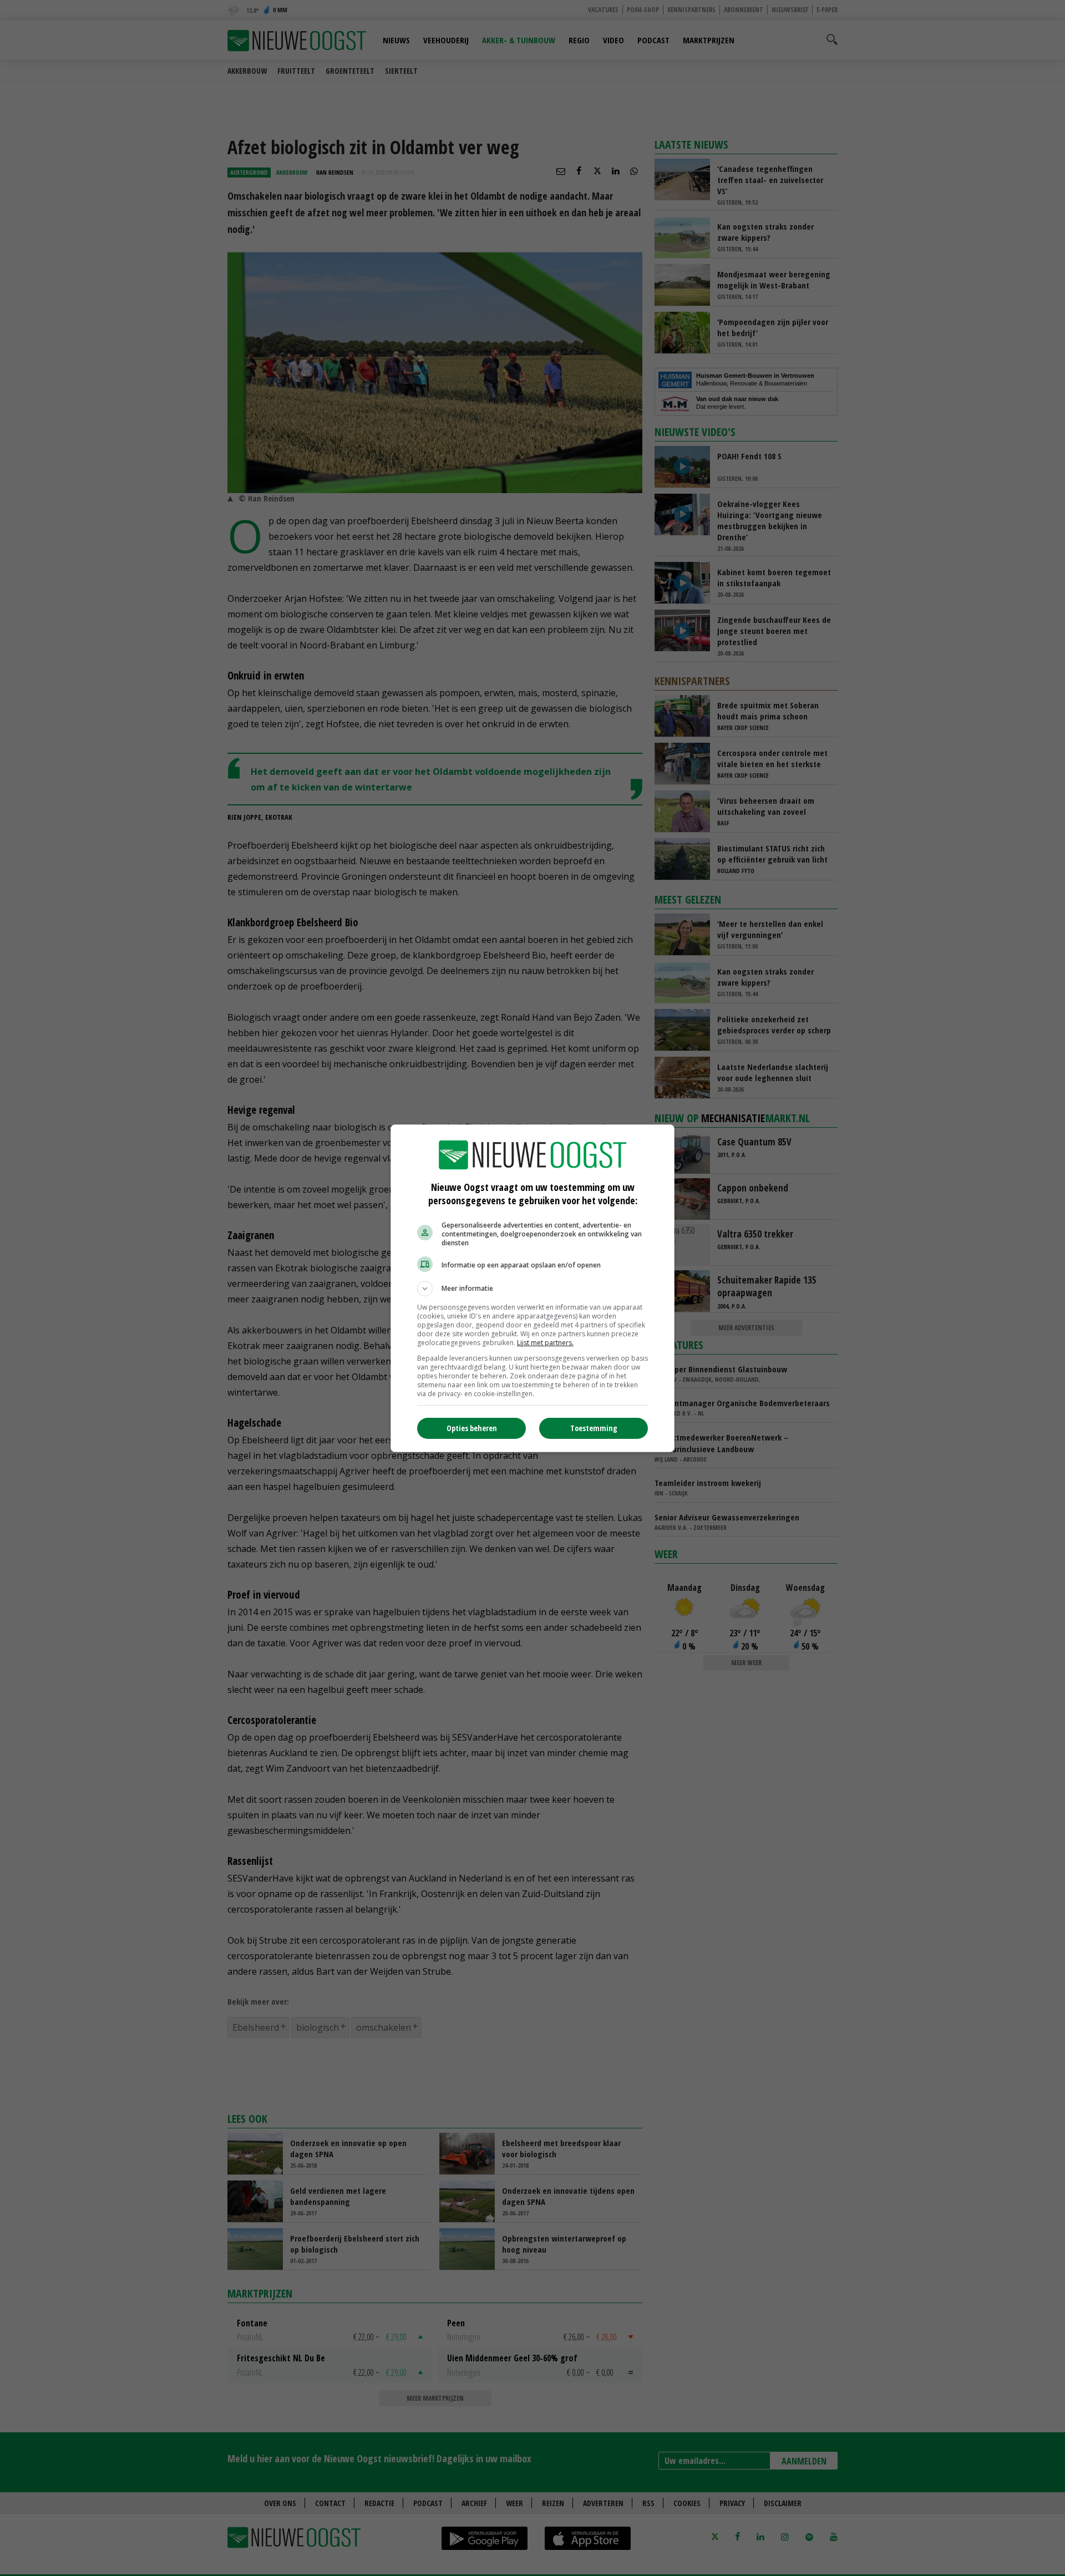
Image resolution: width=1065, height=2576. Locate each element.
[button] (532, 1289)
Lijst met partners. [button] (545, 1343)
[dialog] (532, 1288)
